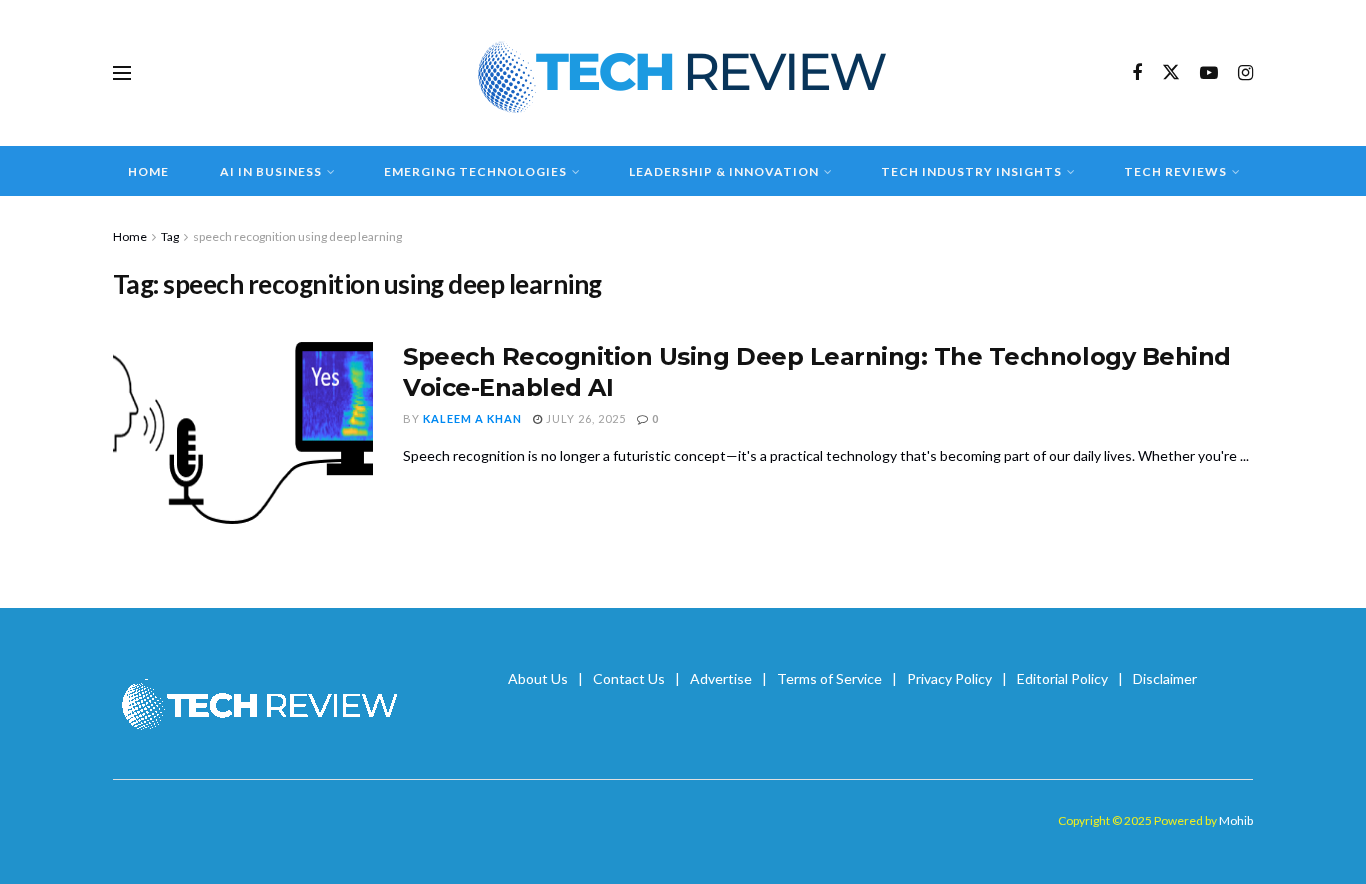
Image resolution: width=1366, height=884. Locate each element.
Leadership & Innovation (724, 171)
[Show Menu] (122, 73)
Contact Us (629, 678)
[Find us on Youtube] (1209, 73)
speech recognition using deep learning (297, 236)
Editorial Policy (1062, 678)
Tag (170, 236)
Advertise (721, 678)
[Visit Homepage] (683, 73)
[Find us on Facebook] (1137, 73)
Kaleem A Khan (472, 418)
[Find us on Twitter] (1171, 73)
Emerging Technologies (475, 171)
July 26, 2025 (584, 418)
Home (148, 171)
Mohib (1236, 820)
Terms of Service (829, 678)
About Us (538, 678)
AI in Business (271, 171)
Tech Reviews (1175, 171)
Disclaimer (1165, 678)
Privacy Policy (949, 678)
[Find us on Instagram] (1245, 73)
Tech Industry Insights (971, 171)
